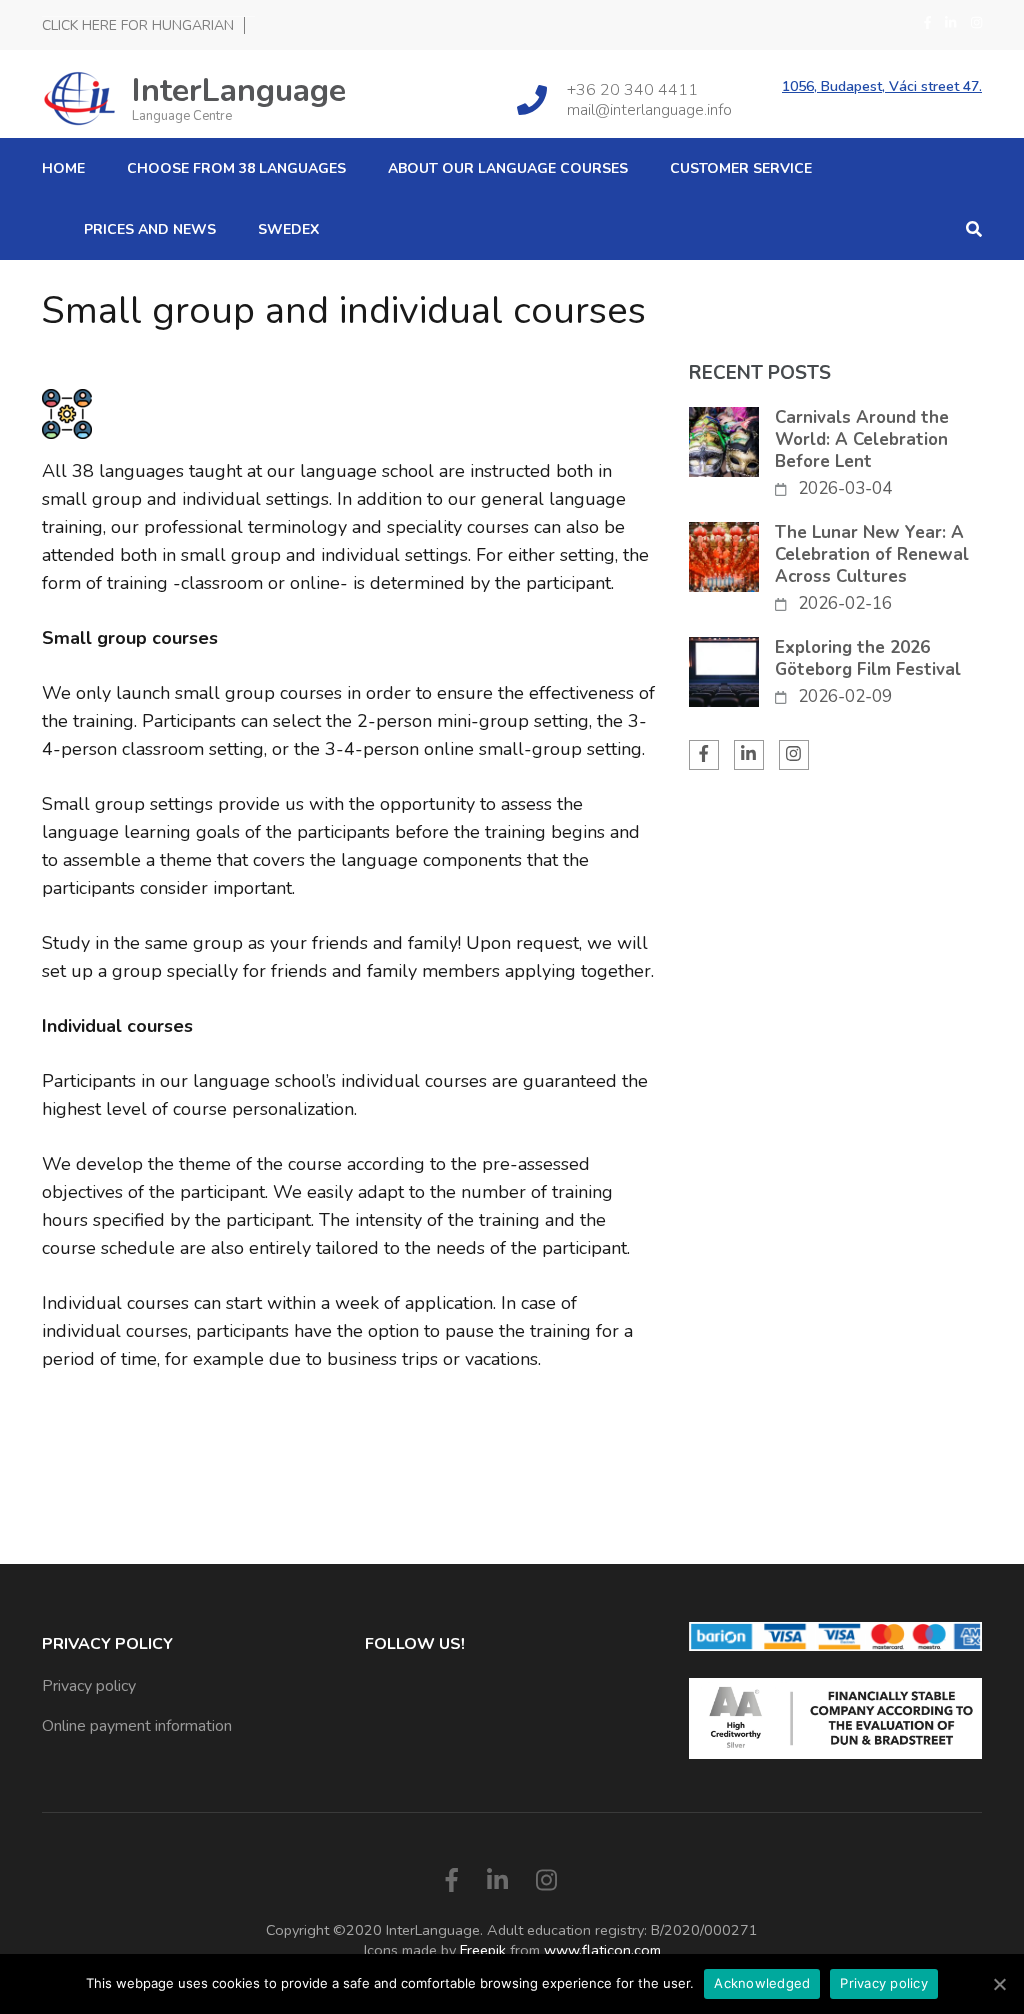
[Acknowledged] (999, 1984)
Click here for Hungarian (138, 25)
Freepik (483, 1950)
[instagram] (976, 23)
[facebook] (927, 23)
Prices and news (150, 229)
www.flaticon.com (602, 1950)
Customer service (741, 168)
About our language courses (508, 168)
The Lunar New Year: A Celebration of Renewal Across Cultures (872, 555)
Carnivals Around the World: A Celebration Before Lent (862, 440)
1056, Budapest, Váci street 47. (882, 87)
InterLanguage (239, 90)
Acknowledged (762, 1983)
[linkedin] (950, 23)
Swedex (288, 229)
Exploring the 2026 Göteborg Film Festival (868, 659)
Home (63, 168)
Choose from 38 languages (236, 168)
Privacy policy (89, 1686)
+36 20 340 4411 (632, 90)
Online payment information (137, 1726)
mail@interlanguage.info (649, 110)
